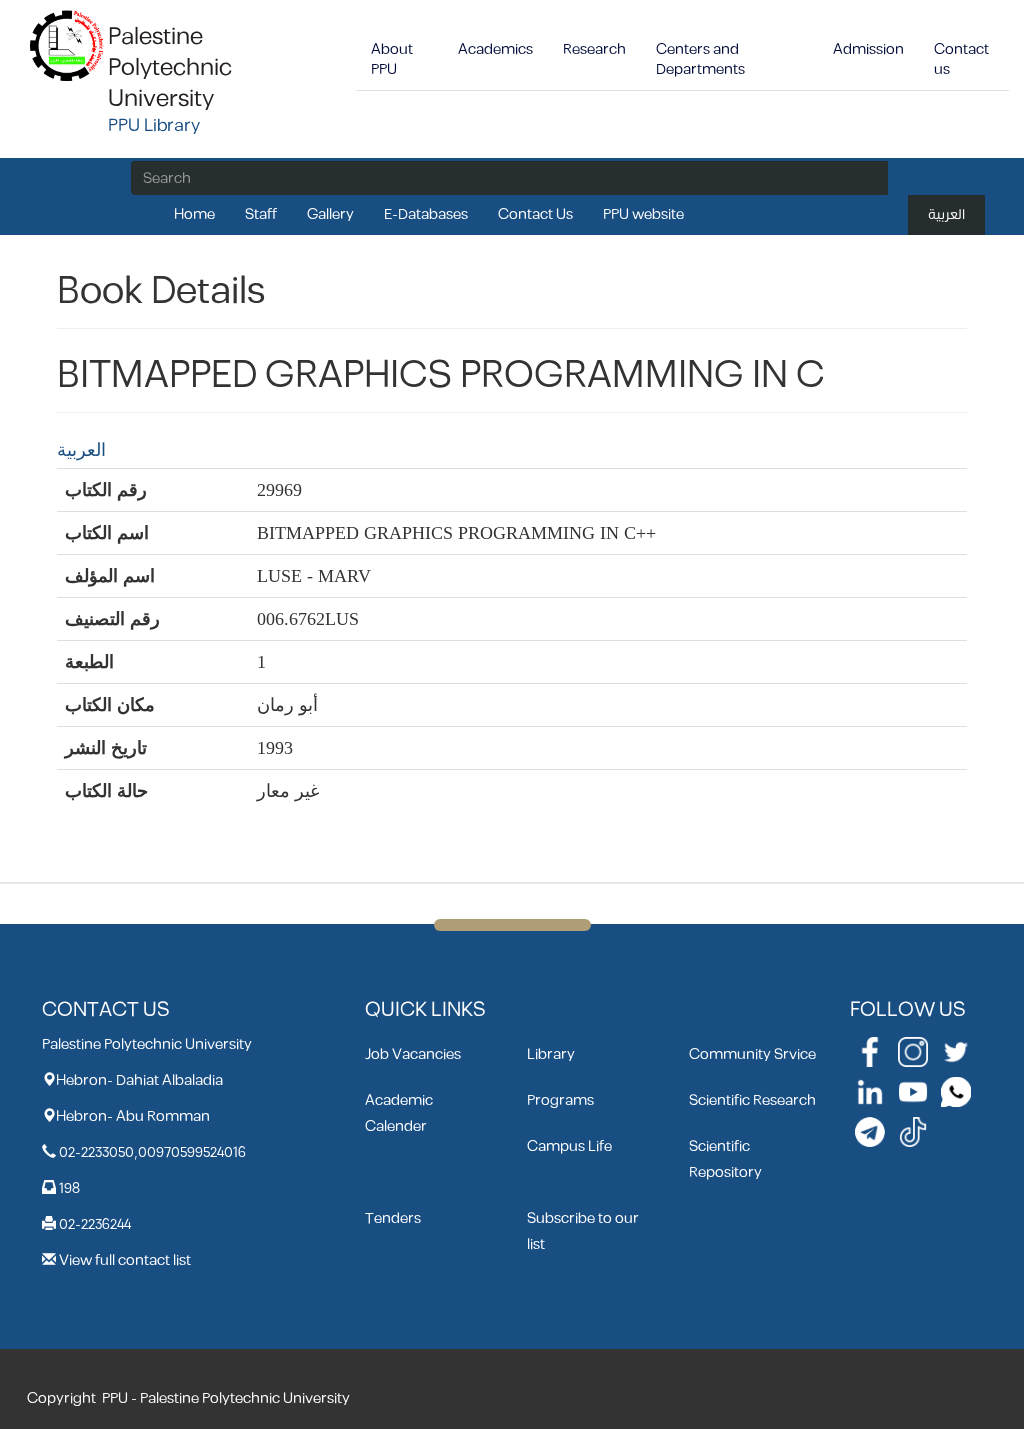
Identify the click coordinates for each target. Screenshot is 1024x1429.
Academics (495, 49)
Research (594, 49)
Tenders (393, 1218)
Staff (261, 214)
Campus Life (569, 1146)
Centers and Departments (700, 59)
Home (194, 214)
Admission (868, 49)
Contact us (961, 59)
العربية (946, 214)
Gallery (330, 214)
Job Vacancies (413, 1054)
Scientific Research (752, 1100)
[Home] (67, 44)
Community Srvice (752, 1054)
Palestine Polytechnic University (170, 68)
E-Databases (426, 214)
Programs (560, 1100)
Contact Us (535, 214)
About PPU (392, 59)
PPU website (643, 214)
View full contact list (125, 1260)
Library (551, 1054)
